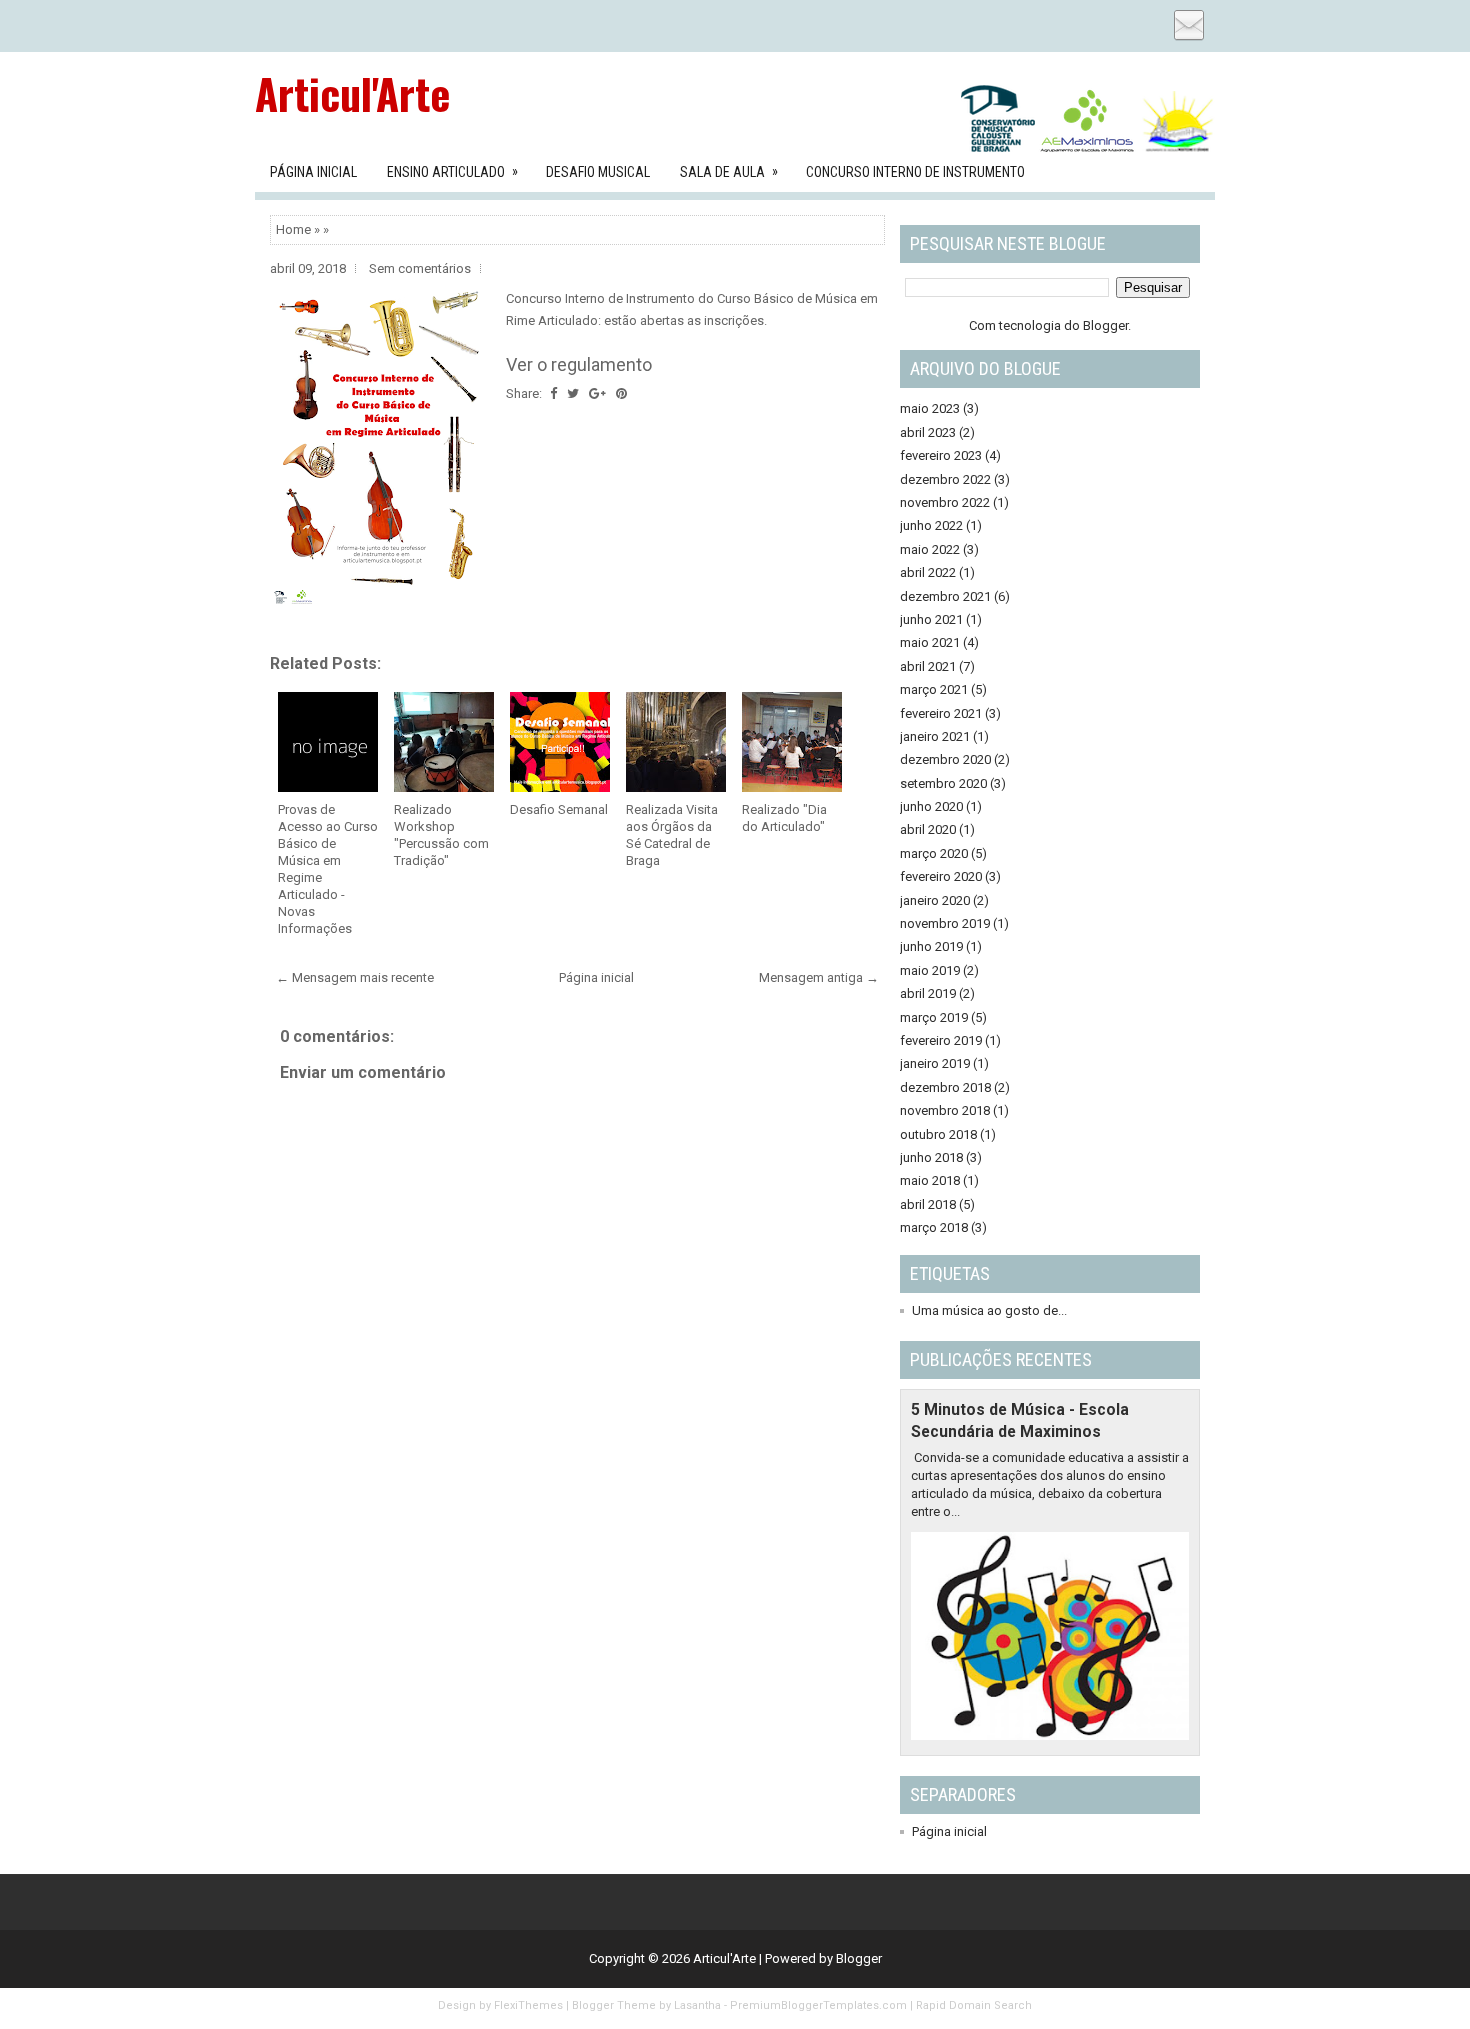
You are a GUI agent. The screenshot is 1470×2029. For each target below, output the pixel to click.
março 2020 (934, 853)
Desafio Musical (598, 172)
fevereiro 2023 (941, 455)
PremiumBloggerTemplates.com (818, 2005)
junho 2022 (931, 525)
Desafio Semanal (559, 809)
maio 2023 (930, 408)
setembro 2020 (943, 783)
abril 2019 (928, 993)
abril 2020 (928, 829)
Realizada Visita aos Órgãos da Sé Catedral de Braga (672, 835)
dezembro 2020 (945, 759)
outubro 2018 (938, 1134)
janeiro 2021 (935, 736)
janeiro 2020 (935, 900)
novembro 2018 (945, 1110)
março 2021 (934, 689)
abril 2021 (928, 666)
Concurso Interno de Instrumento (915, 172)
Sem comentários (420, 268)
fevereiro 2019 (941, 1040)
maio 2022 (930, 549)
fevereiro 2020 (941, 876)
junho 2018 (931, 1157)
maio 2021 (930, 642)
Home (293, 229)
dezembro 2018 (945, 1087)
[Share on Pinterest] (621, 393)
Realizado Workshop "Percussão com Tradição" (441, 835)
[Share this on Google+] (597, 393)
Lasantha (697, 2005)
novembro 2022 (945, 502)
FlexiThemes (528, 2005)
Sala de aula (729, 171)
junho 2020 (931, 806)
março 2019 (934, 1017)
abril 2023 (928, 432)
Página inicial (596, 977)
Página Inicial (313, 172)
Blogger (1105, 325)
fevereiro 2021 (941, 713)
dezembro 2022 (945, 479)
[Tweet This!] (573, 393)
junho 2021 (931, 619)
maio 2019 (930, 970)
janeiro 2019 (935, 1063)
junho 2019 (931, 946)
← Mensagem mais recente (355, 977)
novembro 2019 (945, 923)
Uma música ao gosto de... (989, 1310)
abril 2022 (928, 572)
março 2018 (934, 1227)
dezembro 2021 (945, 596)
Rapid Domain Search (974, 2005)
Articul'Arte (352, 93)
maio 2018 (930, 1180)
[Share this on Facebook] (553, 393)
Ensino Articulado (452, 171)
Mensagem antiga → (819, 977)
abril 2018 (928, 1204)
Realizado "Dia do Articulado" (784, 818)
